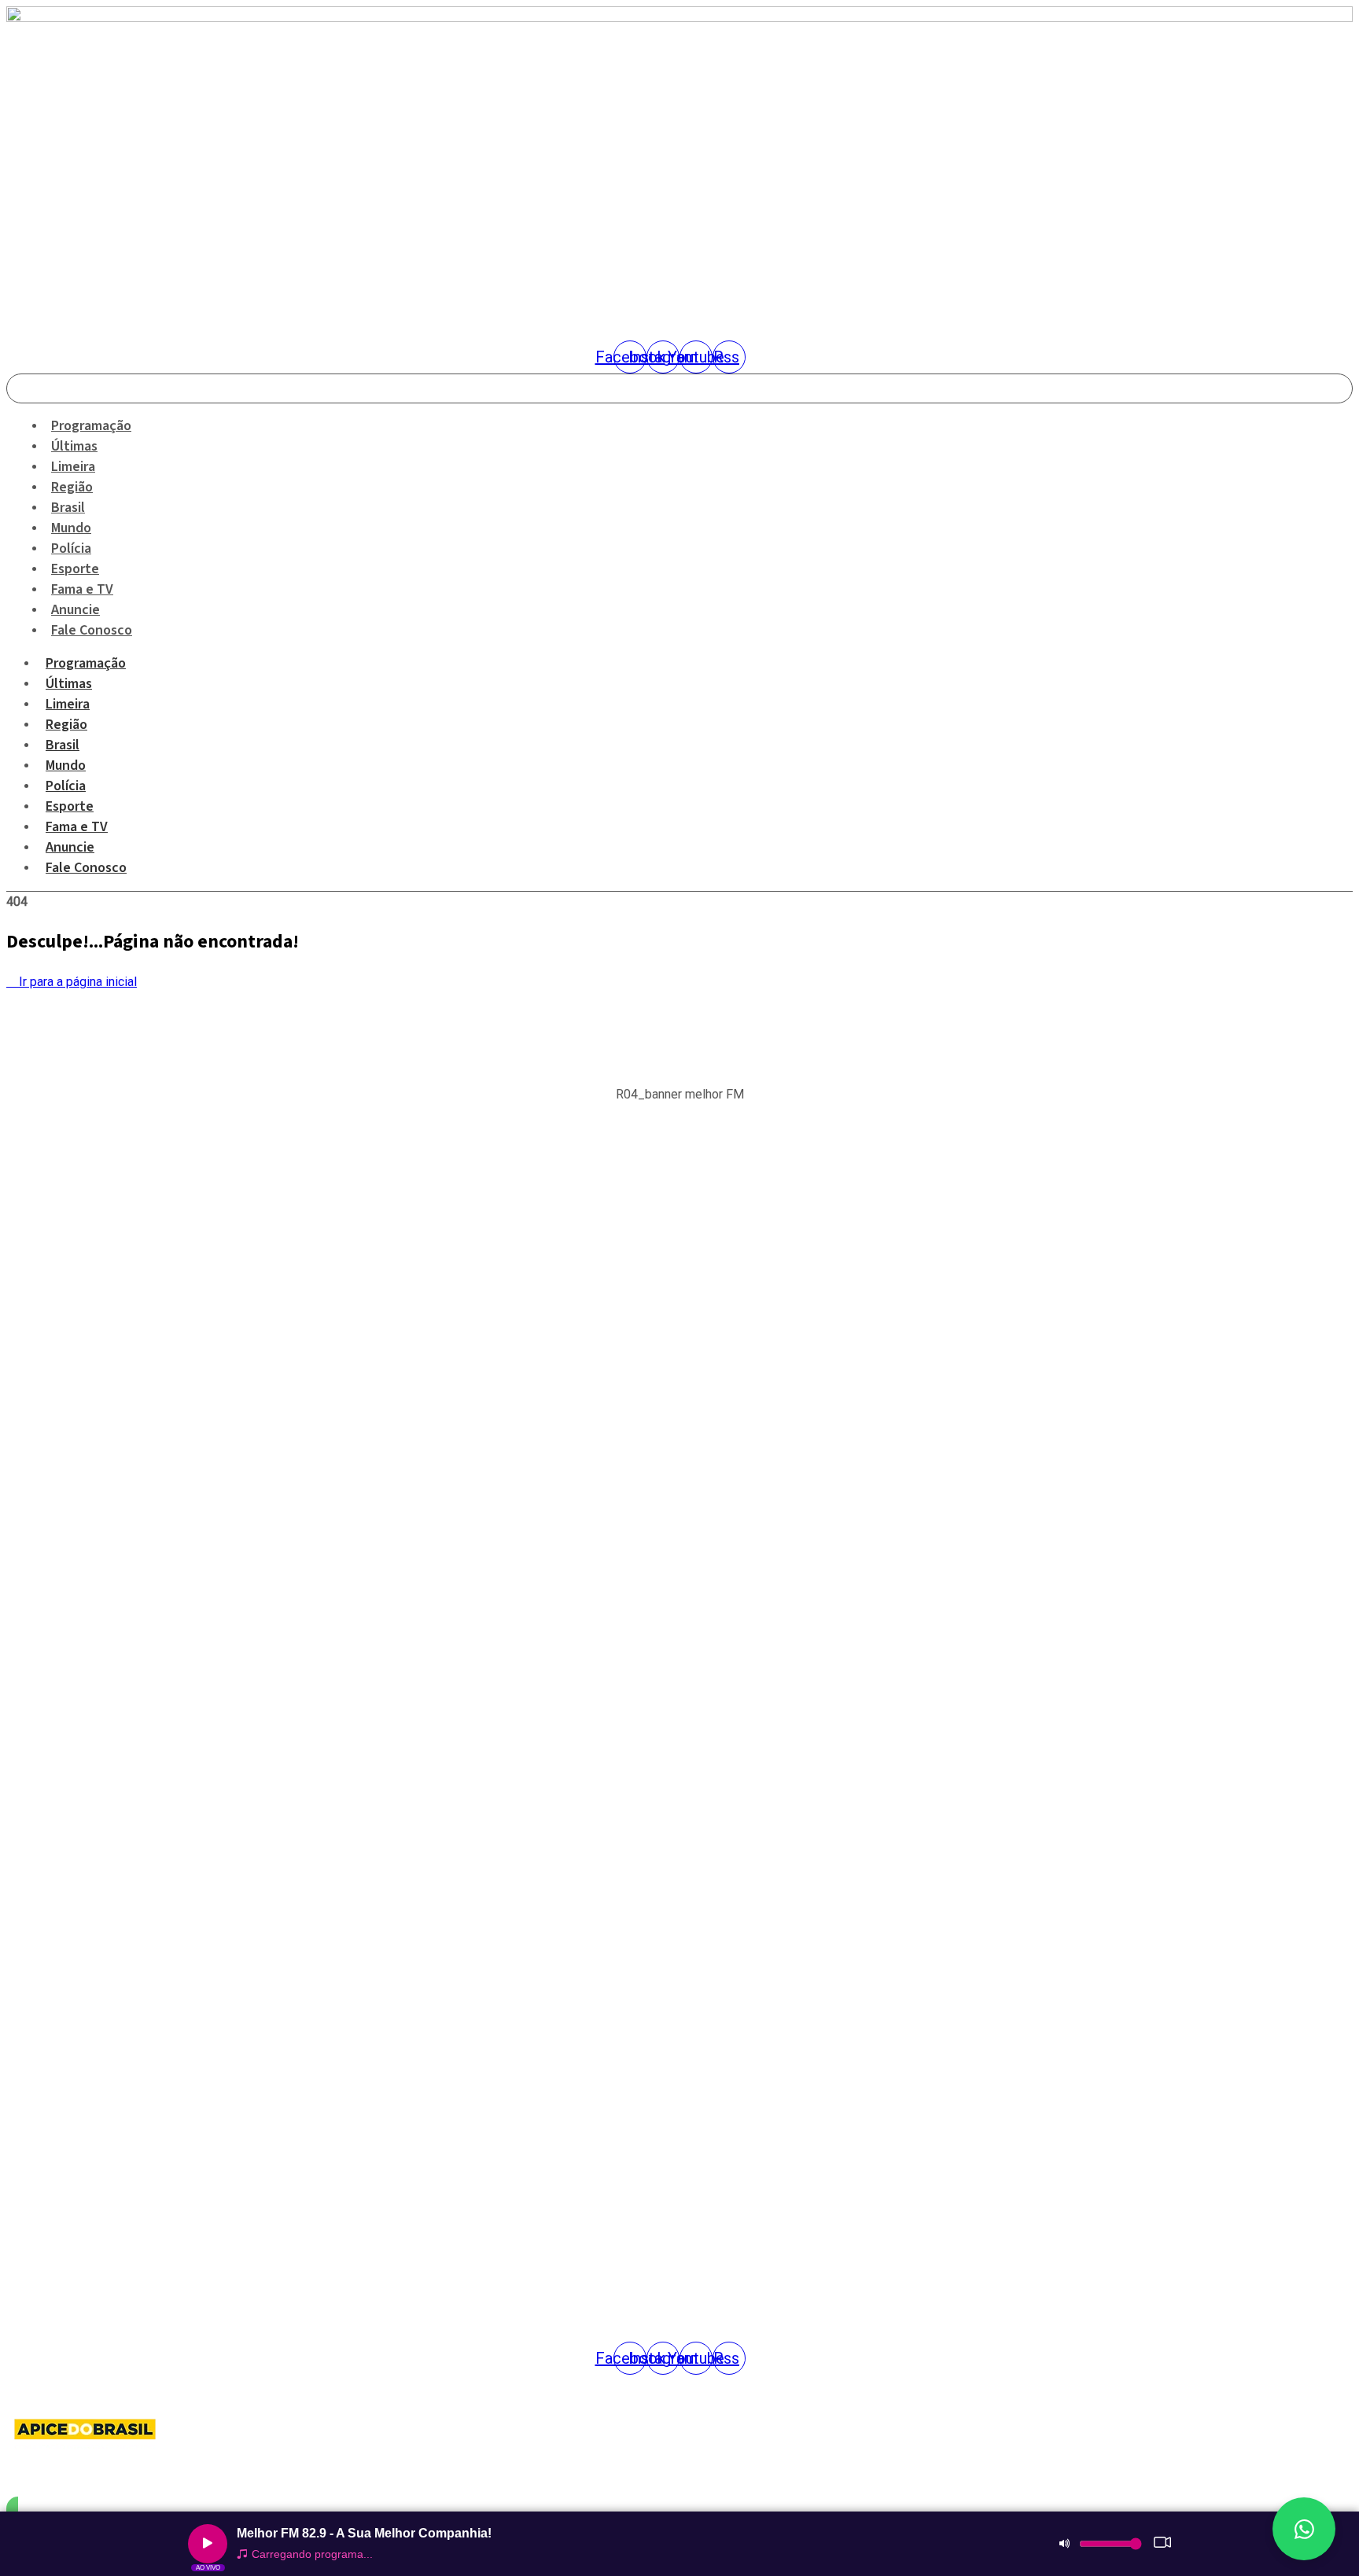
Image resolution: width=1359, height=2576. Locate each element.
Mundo (66, 765)
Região (66, 725)
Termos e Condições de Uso (71, 1980)
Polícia (66, 786)
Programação (86, 663)
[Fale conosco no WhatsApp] (1304, 2529)
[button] (679, 1194)
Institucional (35, 1857)
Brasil (63, 745)
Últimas (69, 684)
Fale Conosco (92, 630)
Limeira (68, 704)
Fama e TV (77, 827)
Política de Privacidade (59, 1949)
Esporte (70, 806)
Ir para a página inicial (76, 982)
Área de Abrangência (54, 1888)
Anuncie (70, 847)
